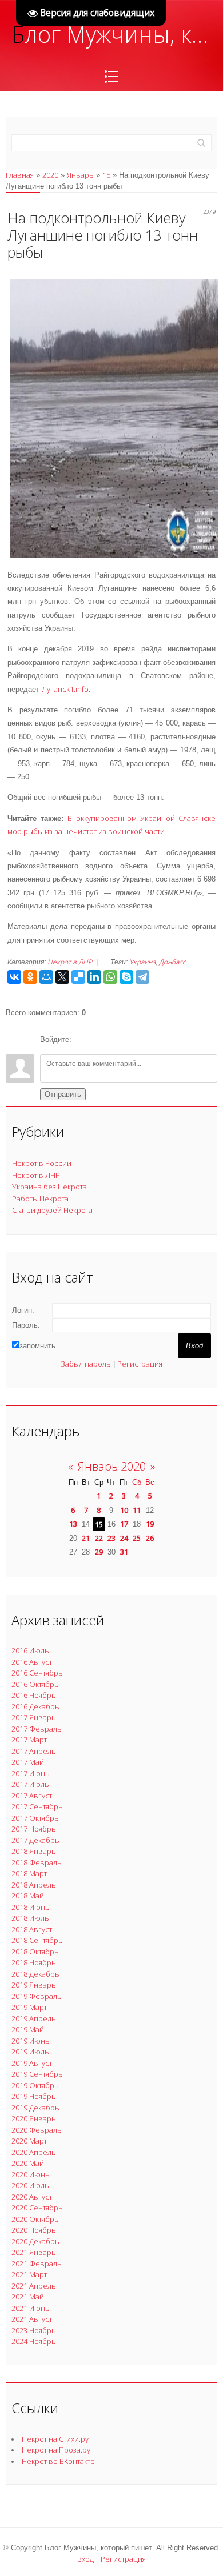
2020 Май (28, 2163)
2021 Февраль (37, 2263)
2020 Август (32, 2197)
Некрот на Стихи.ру (55, 2439)
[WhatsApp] (110, 977)
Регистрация (140, 1364)
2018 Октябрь (35, 1952)
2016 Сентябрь (37, 1673)
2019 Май (28, 2029)
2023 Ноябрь (34, 2330)
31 (124, 1552)
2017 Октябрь (35, 1818)
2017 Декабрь (35, 1840)
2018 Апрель (34, 1885)
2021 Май (28, 2297)
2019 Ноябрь (34, 2096)
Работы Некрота (40, 1199)
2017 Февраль (37, 1729)
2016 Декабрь (35, 1706)
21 (86, 1538)
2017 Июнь (31, 1773)
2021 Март (29, 2274)
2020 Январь (34, 2118)
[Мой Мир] (46, 977)
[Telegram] (142, 977)
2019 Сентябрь (37, 2074)
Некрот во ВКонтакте (58, 2461)
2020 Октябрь (35, 2219)
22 (99, 1538)
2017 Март (29, 1740)
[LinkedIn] (94, 977)
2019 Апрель (34, 2018)
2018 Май (28, 1896)
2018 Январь (34, 1851)
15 (106, 175)
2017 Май (28, 1762)
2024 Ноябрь (34, 2341)
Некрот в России (42, 1163)
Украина (142, 962)
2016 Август (32, 1662)
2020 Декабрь (35, 2241)
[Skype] (126, 977)
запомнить (37, 1346)
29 (99, 1552)
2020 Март (29, 2141)
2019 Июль (30, 2052)
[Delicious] (78, 977)
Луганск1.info (65, 689)
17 (124, 1524)
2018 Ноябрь (34, 1962)
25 (137, 1538)
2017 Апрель (34, 1751)
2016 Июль (30, 1650)
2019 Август (32, 2063)
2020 (50, 175)
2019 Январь (34, 1985)
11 (137, 1510)
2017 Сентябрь (37, 1806)
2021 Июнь (31, 2308)
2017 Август (32, 1796)
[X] (62, 977)
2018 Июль (30, 1918)
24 (124, 1538)
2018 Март (29, 1873)
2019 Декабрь (35, 2108)
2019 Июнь (31, 2041)
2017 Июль (30, 1784)
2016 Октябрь (35, 1684)
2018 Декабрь (35, 1974)
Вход (85, 2559)
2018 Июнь (31, 1907)
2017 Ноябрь (34, 1829)
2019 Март (29, 2007)
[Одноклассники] (30, 977)
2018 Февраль (37, 1862)
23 (111, 1538)
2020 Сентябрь (37, 2208)
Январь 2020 (112, 1466)
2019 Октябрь (35, 2085)
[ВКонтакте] (14, 977)
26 (150, 1538)
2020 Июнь (31, 2174)
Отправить (63, 1094)
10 (124, 1510)
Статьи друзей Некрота (52, 1210)
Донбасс (172, 962)
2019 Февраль (37, 1996)
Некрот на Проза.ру (56, 2450)
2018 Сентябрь (37, 1940)
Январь (80, 175)
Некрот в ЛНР (70, 962)
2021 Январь (34, 2252)
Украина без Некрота (49, 1187)
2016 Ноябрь (34, 1695)
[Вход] (82, 1040)
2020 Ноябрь (34, 2230)
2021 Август (32, 2319)
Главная (20, 175)
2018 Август (32, 1929)
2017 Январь (34, 1717)
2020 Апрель (34, 2152)
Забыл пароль (86, 1364)
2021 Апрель (34, 2286)
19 (150, 1524)
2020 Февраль (37, 2130)
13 (73, 1524)
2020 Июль (30, 2185)
